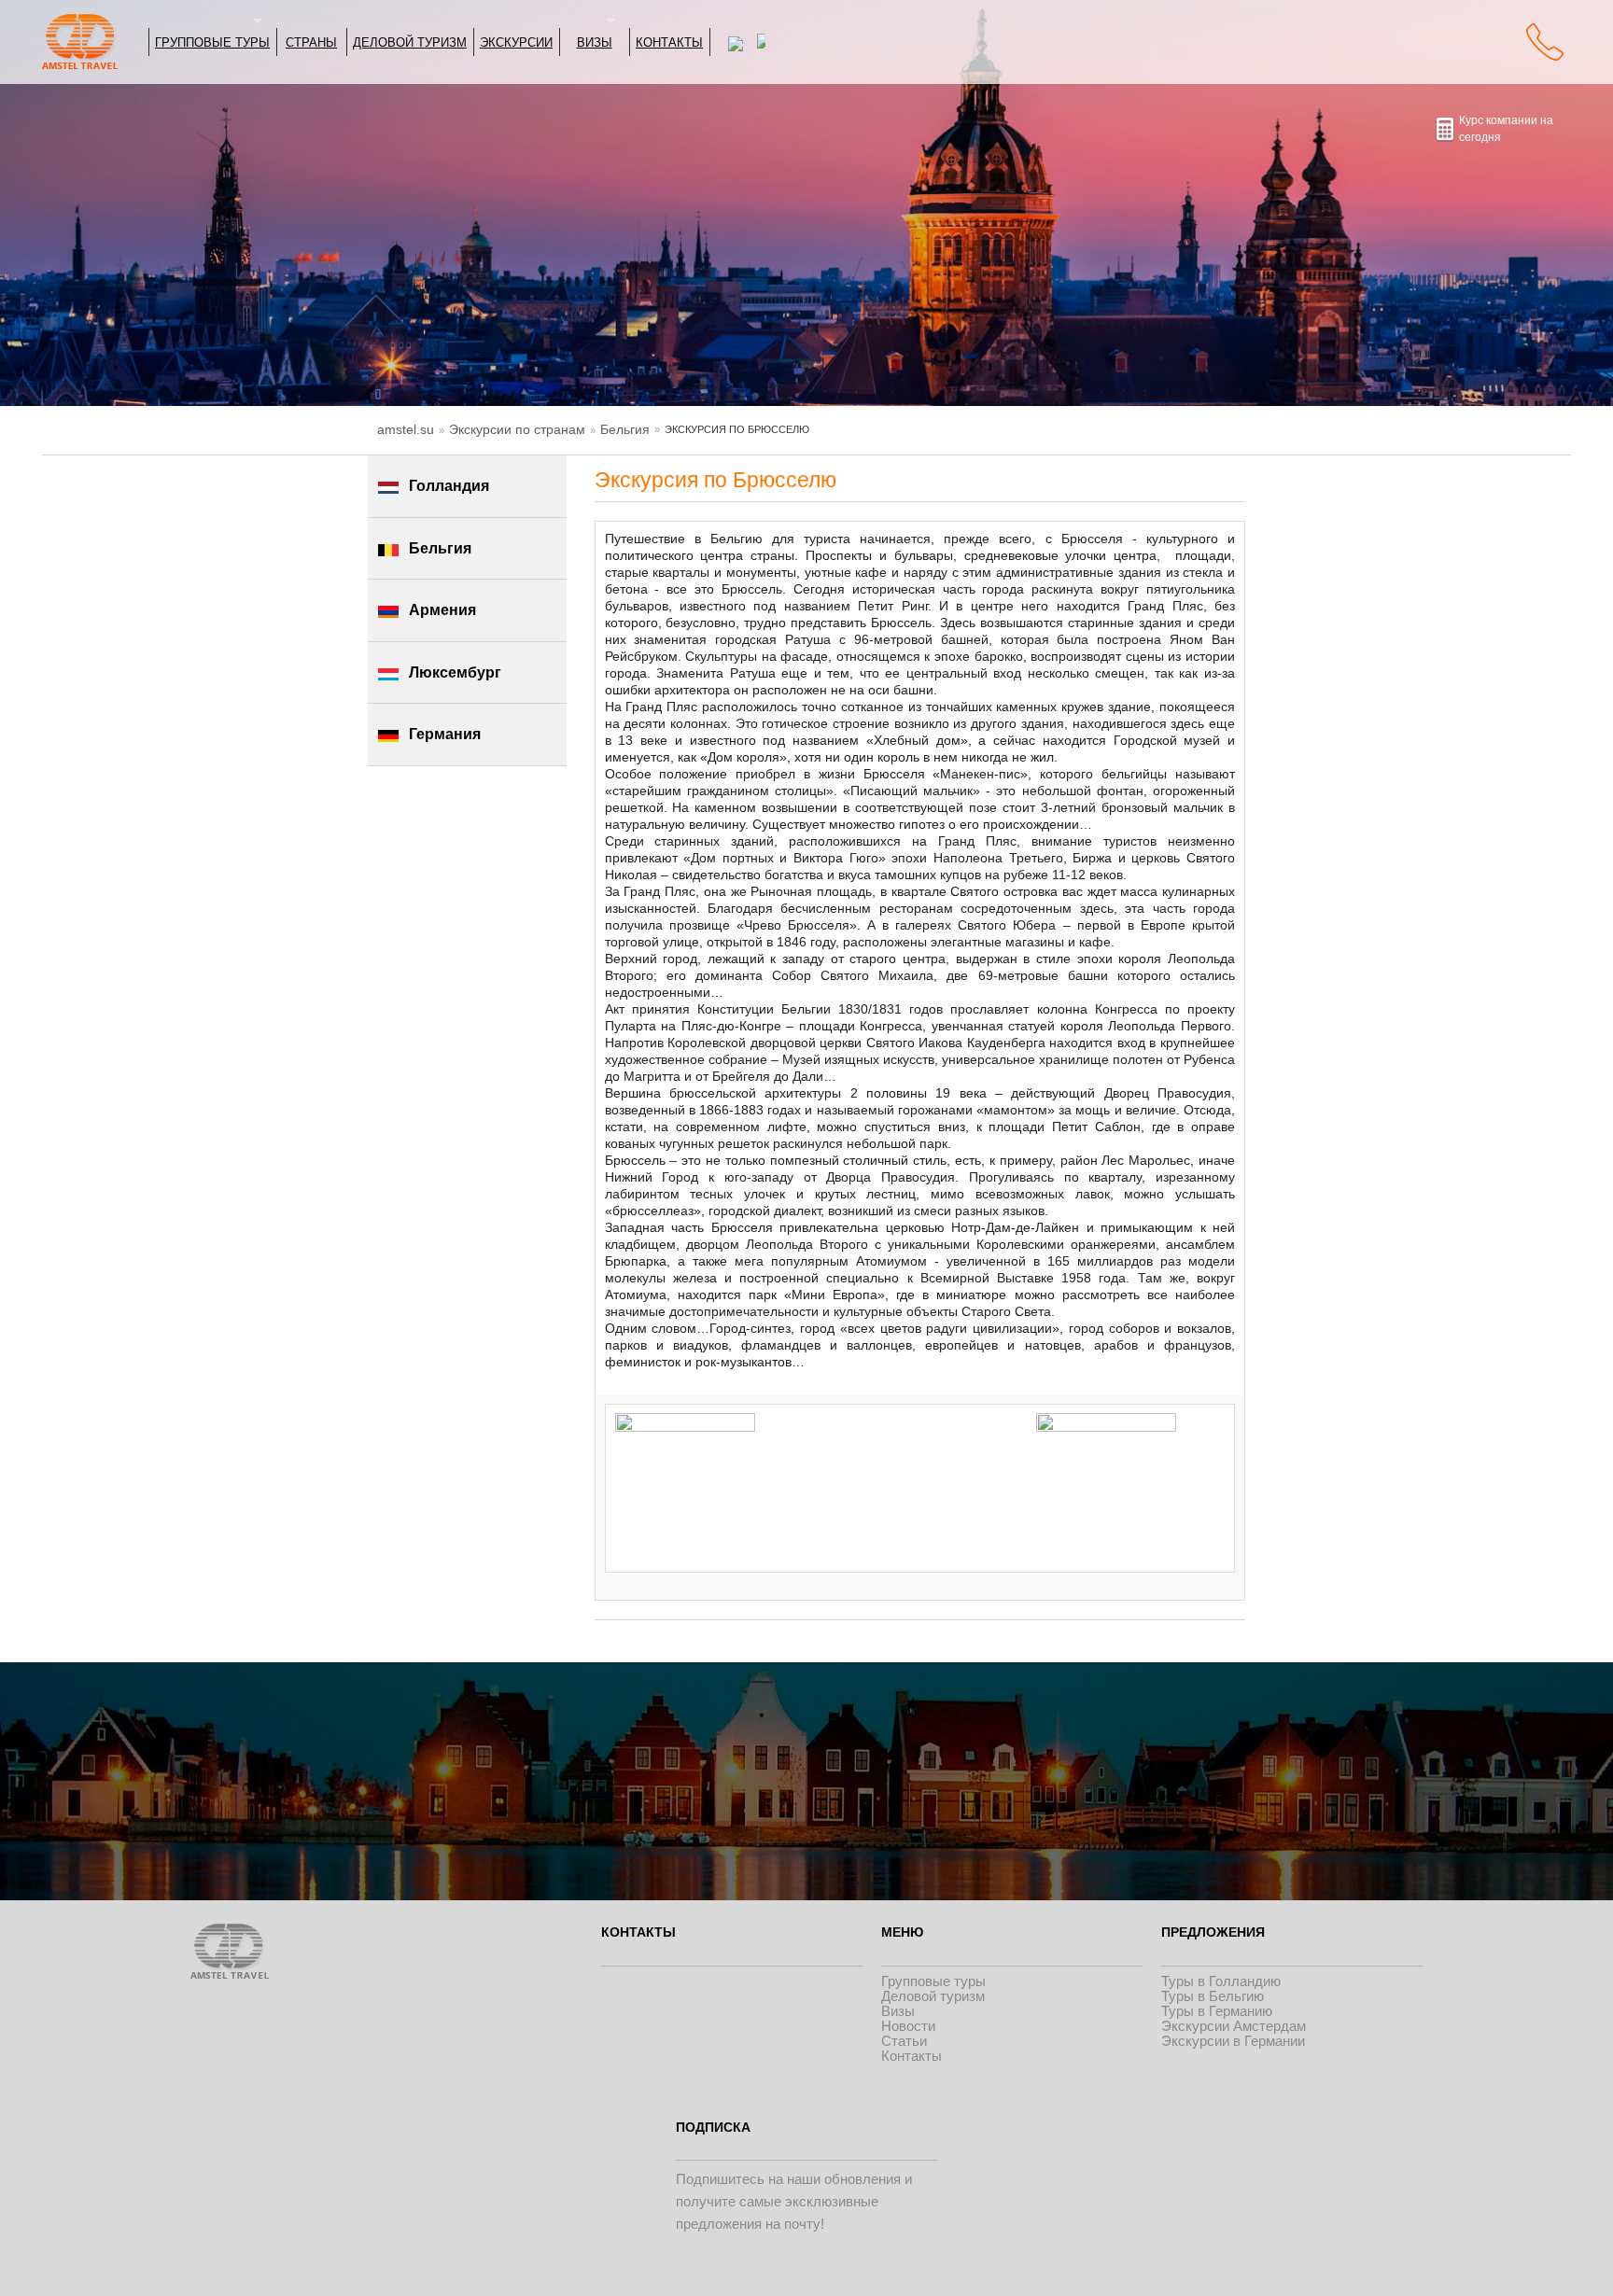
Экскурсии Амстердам (1234, 2026)
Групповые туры (212, 42)
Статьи (904, 2041)
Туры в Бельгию (1213, 1996)
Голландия (449, 486)
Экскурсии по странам (517, 429)
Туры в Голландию (1221, 1981)
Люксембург (455, 672)
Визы (595, 42)
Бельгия (625, 429)
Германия (445, 734)
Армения (442, 610)
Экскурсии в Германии (1233, 2041)
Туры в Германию (1217, 2011)
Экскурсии (516, 42)
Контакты (669, 42)
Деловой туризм (410, 42)
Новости (908, 2026)
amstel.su (406, 429)
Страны (311, 42)
